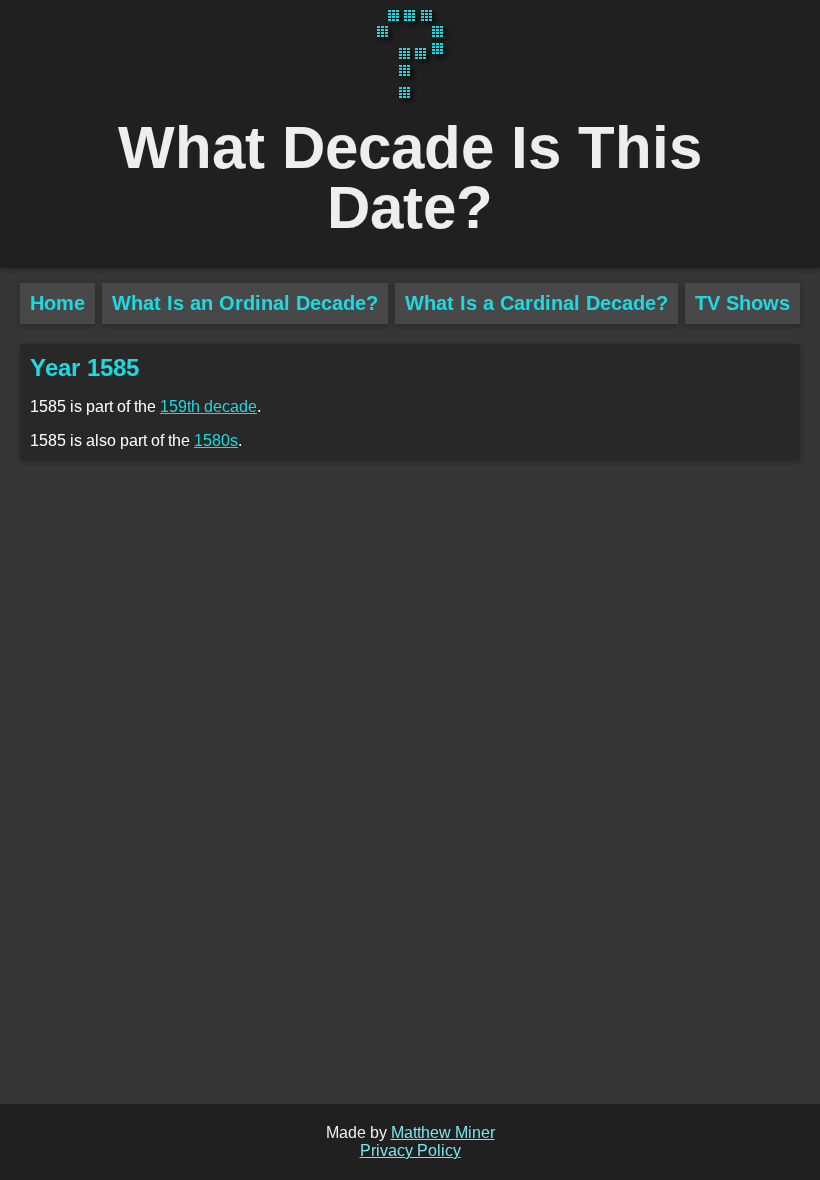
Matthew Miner (443, 1132)
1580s (216, 440)
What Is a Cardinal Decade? (536, 303)
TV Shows (742, 303)
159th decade (208, 406)
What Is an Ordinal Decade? (245, 303)
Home (57, 303)
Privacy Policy (410, 1150)
